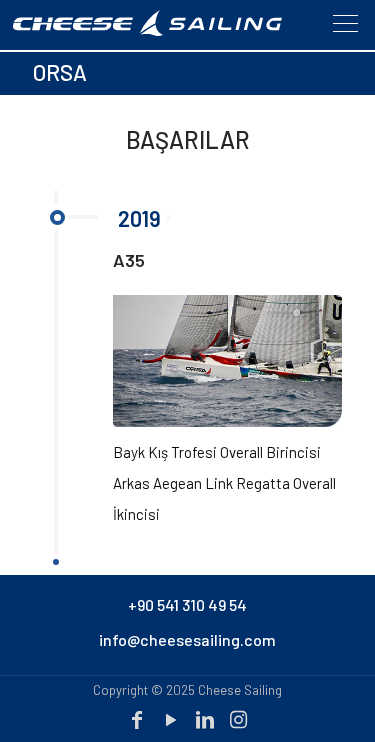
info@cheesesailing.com (187, 639)
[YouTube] (171, 719)
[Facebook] (137, 719)
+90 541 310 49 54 (187, 604)
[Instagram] (239, 719)
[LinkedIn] (205, 719)
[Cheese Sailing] (167, 31)
